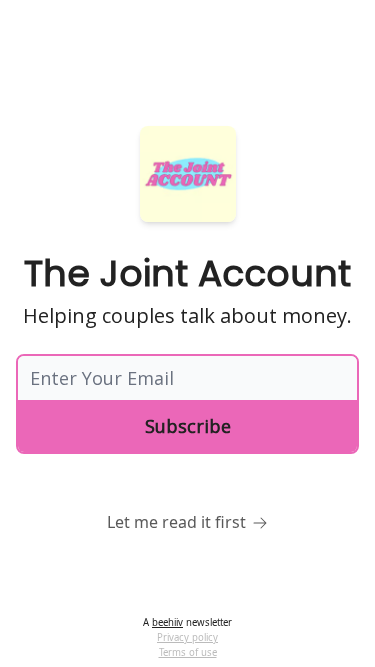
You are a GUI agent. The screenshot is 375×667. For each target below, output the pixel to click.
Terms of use (188, 652)
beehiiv (167, 622)
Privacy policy (187, 637)
